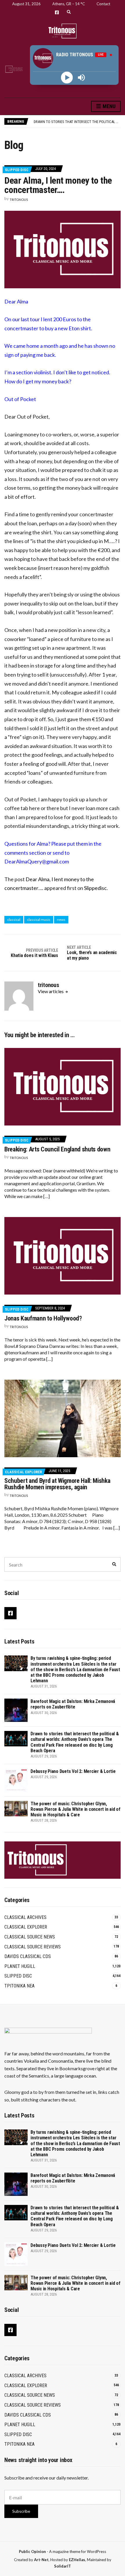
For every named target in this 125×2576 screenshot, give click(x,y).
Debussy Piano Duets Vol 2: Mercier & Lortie (71, 123)
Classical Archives (25, 1917)
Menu (108, 106)
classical (14, 920)
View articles (51, 991)
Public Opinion (32, 2552)
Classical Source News (30, 1937)
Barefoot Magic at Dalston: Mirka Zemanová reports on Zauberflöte (73, 1704)
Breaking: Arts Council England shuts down (57, 1149)
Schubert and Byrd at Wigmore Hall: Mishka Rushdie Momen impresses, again (57, 1484)
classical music (39, 920)
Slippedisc (95, 888)
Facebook (57, 12)
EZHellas (77, 2560)
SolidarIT (63, 2566)
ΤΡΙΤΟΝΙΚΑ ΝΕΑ (19, 1986)
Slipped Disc (17, 170)
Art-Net (41, 2560)
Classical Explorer (23, 1472)
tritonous (19, 200)
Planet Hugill (20, 1966)
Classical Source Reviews (33, 1947)
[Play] (67, 77)
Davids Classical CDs (28, 1956)
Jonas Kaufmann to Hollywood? (43, 1318)
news (61, 920)
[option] (77, 123)
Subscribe (21, 2511)
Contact (103, 4)
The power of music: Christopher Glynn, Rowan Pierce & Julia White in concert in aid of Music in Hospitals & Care (75, 1809)
